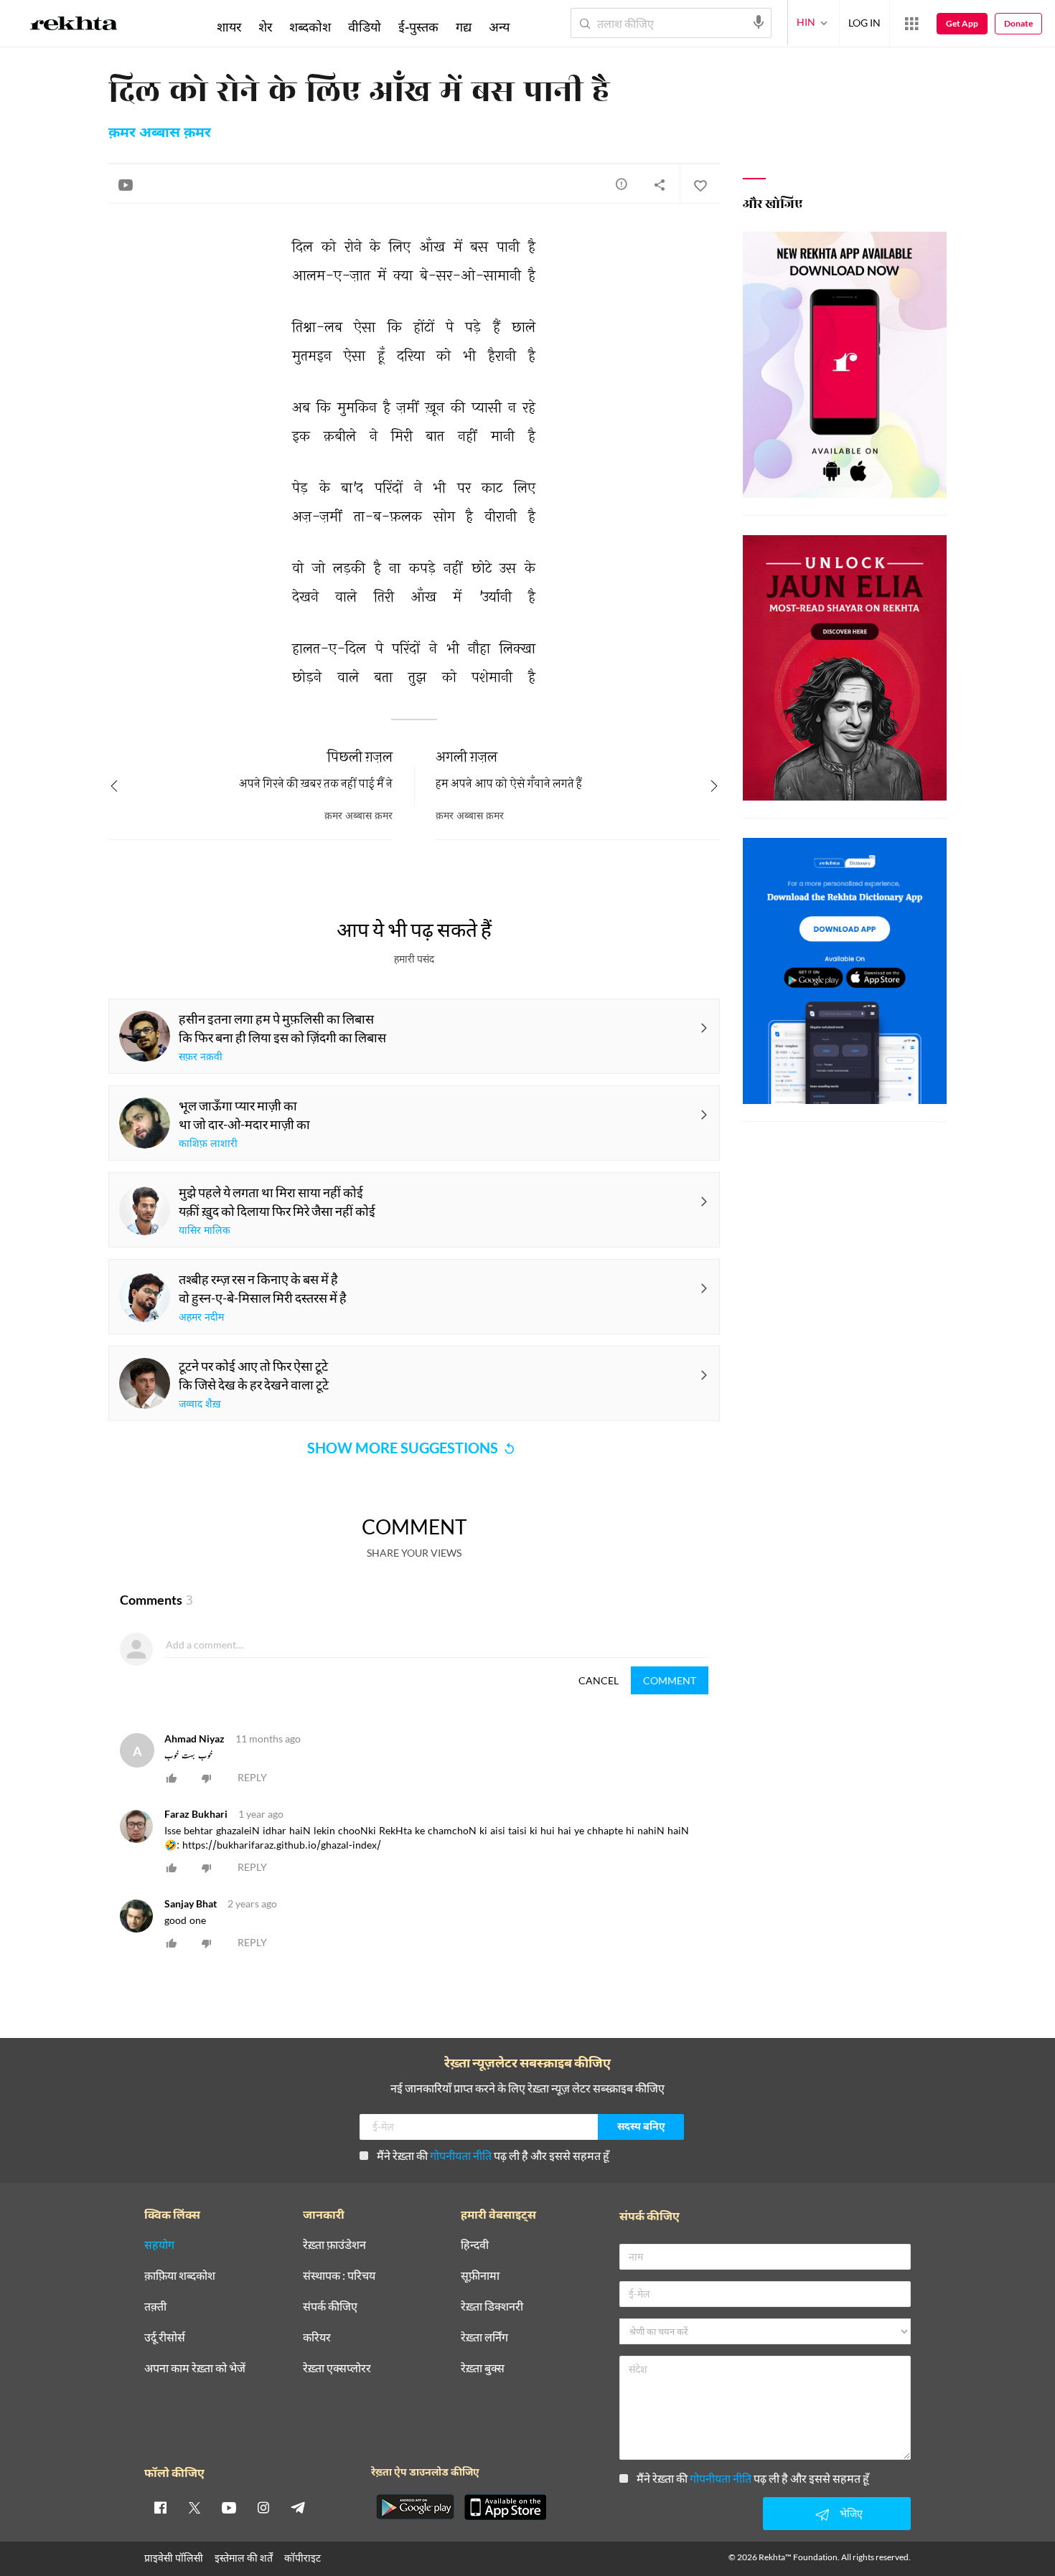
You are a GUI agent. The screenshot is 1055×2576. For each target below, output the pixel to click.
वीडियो (365, 27)
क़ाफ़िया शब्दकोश (180, 2276)
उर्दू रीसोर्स (165, 2337)
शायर (229, 27)
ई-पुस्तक (418, 27)
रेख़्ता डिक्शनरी (492, 2307)
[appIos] (505, 2507)
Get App (962, 23)
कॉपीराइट (303, 2558)
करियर (317, 2337)
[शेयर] (660, 184)
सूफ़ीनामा (480, 2276)
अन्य (499, 27)
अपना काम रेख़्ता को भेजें (195, 2368)
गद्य (464, 27)
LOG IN (864, 23)
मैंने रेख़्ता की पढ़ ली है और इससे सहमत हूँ (493, 2155)
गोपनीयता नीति (461, 2155)
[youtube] (229, 2507)
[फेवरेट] (700, 184)
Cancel (599, 1680)
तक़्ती (155, 2307)
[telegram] (298, 2507)
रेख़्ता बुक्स (483, 2368)
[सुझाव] (622, 184)
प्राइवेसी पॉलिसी (174, 2558)
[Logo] (74, 26)
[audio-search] (759, 22)
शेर (265, 27)
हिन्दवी (475, 2245)
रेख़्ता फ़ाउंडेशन (334, 2245)
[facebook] (160, 2507)
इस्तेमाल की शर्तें (244, 2558)
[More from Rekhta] (911, 24)
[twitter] (194, 2507)
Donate (1018, 23)
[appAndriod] (415, 2507)
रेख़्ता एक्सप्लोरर (337, 2368)
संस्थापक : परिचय (339, 2276)
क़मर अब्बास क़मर (160, 133)
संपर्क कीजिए (330, 2307)
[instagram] (263, 2507)
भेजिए (851, 2513)
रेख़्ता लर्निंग (484, 2337)
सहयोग (159, 2245)
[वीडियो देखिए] (126, 184)
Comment (670, 1680)
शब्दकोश (310, 27)
